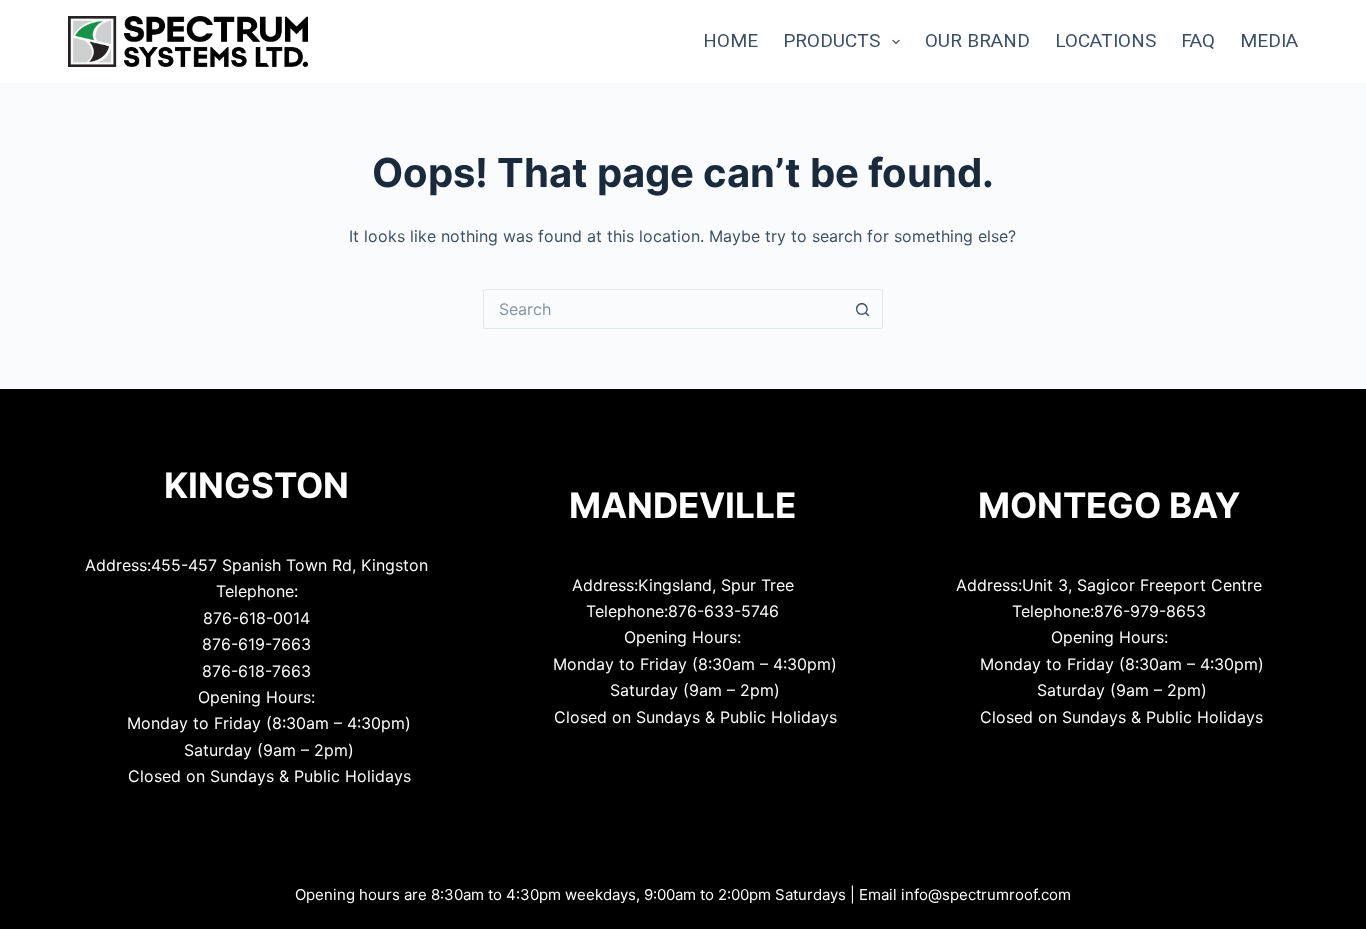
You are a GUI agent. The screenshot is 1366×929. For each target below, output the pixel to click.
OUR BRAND (977, 40)
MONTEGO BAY (1109, 505)
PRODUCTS (831, 40)
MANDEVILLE (682, 505)
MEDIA (1269, 40)
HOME (730, 40)
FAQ (1198, 40)
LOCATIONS (1105, 40)
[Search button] (863, 309)
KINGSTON (256, 485)
